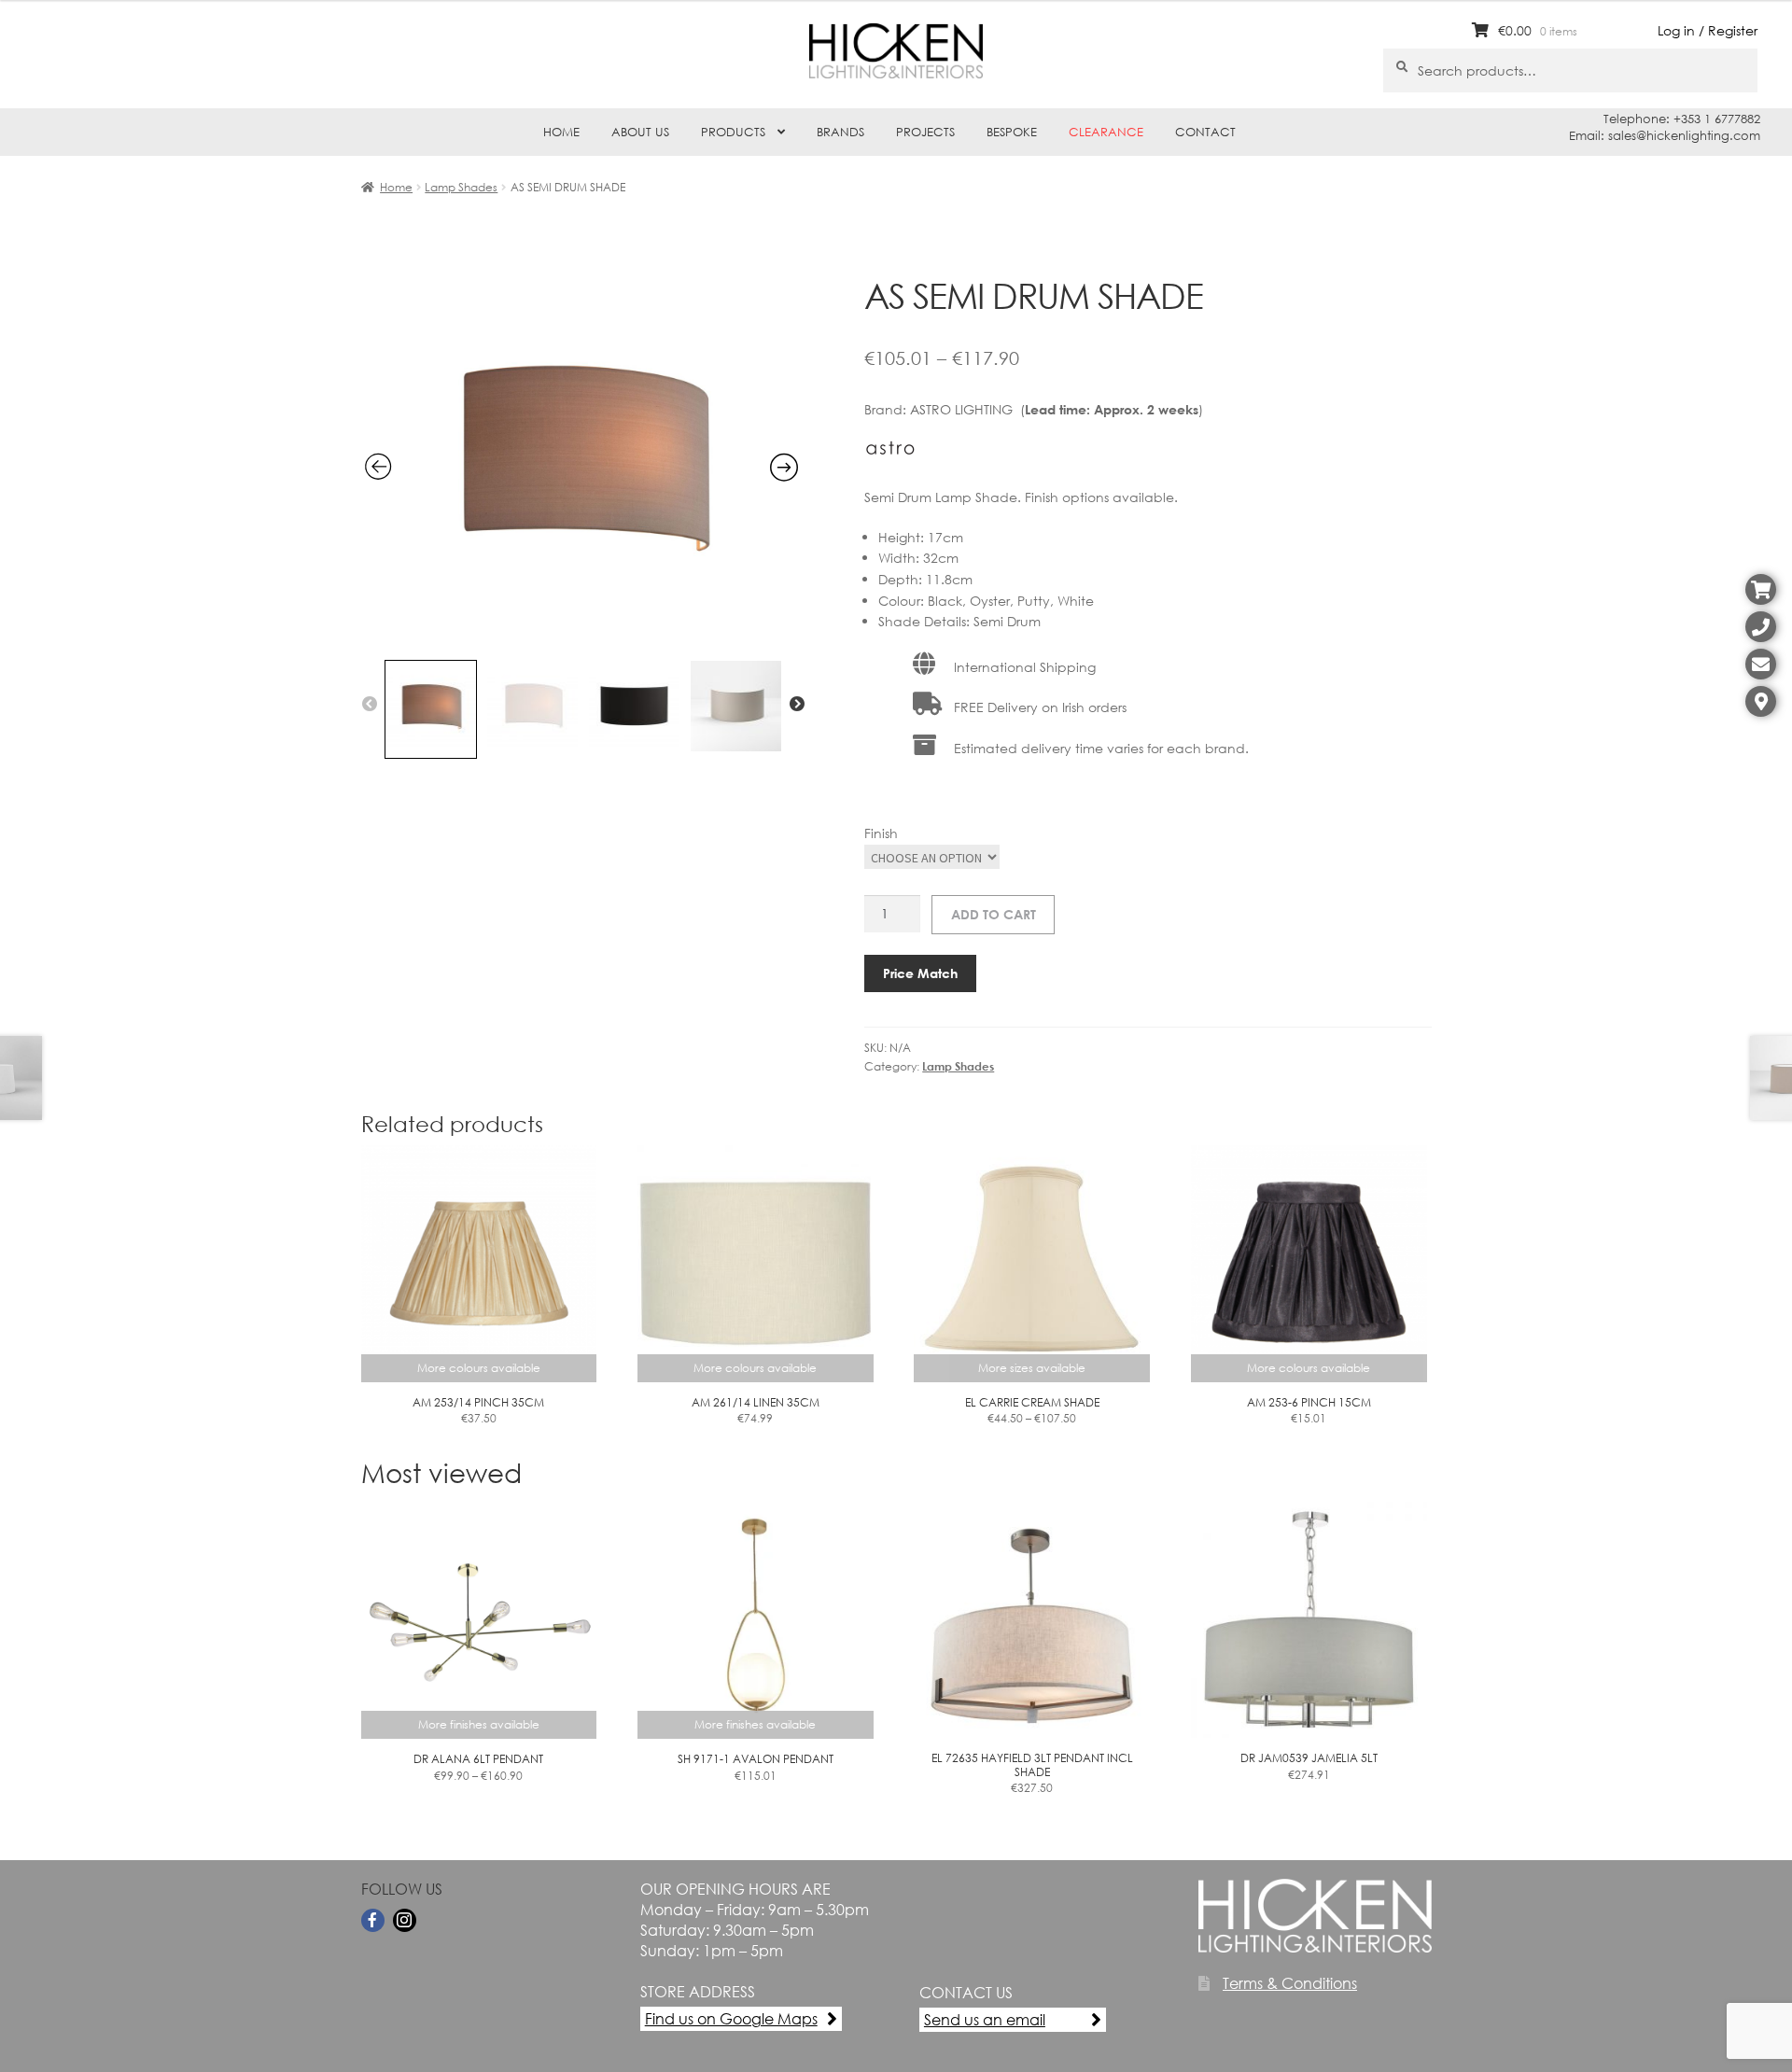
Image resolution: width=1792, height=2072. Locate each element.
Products (733, 132)
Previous (370, 705)
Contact (1205, 132)
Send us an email (985, 2019)
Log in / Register (1708, 30)
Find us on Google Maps (731, 2018)
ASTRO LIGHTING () (1057, 409)
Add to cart (994, 914)
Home (561, 132)
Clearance (1106, 132)
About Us (640, 132)
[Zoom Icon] (582, 639)
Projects (925, 132)
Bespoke (1012, 132)
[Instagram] (405, 1920)
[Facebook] (373, 1920)
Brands (840, 132)
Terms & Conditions (1290, 1983)
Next (797, 705)
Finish (881, 833)
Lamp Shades (461, 187)
